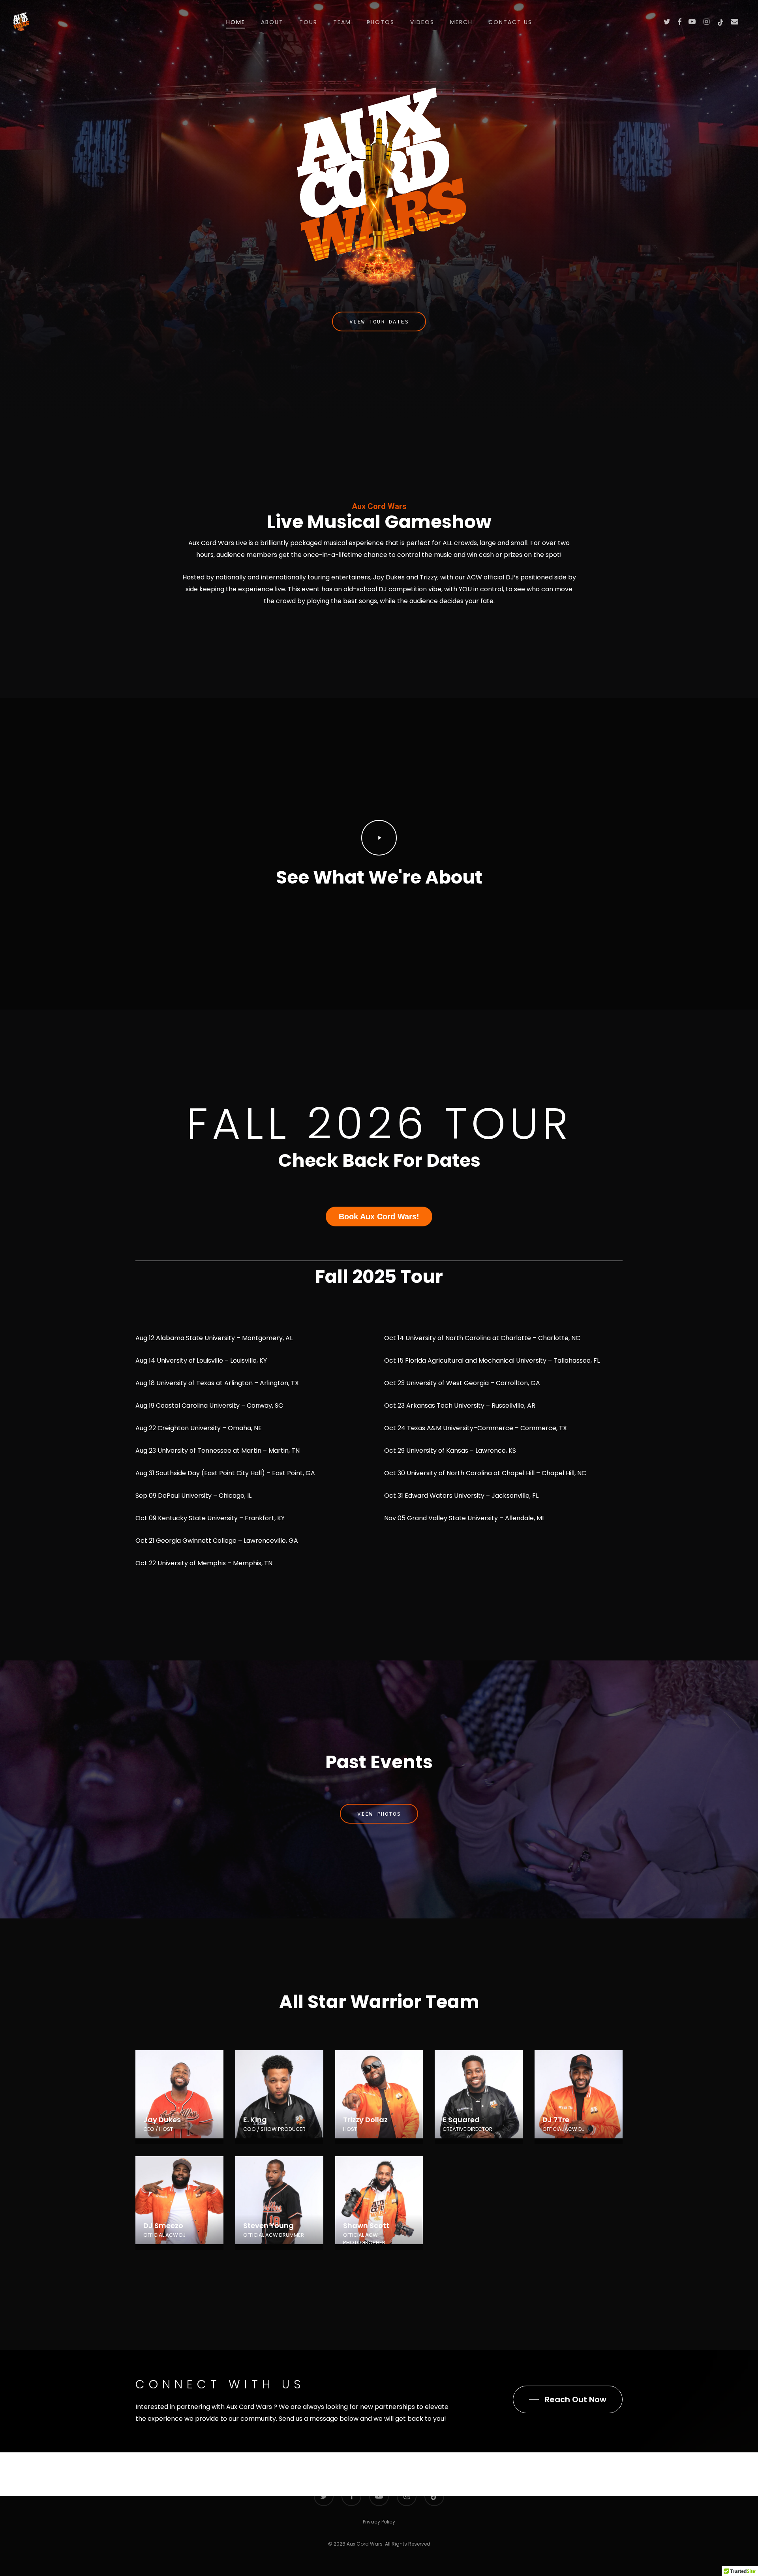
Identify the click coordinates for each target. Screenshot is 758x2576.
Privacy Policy (379, 2522)
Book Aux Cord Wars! (379, 1217)
